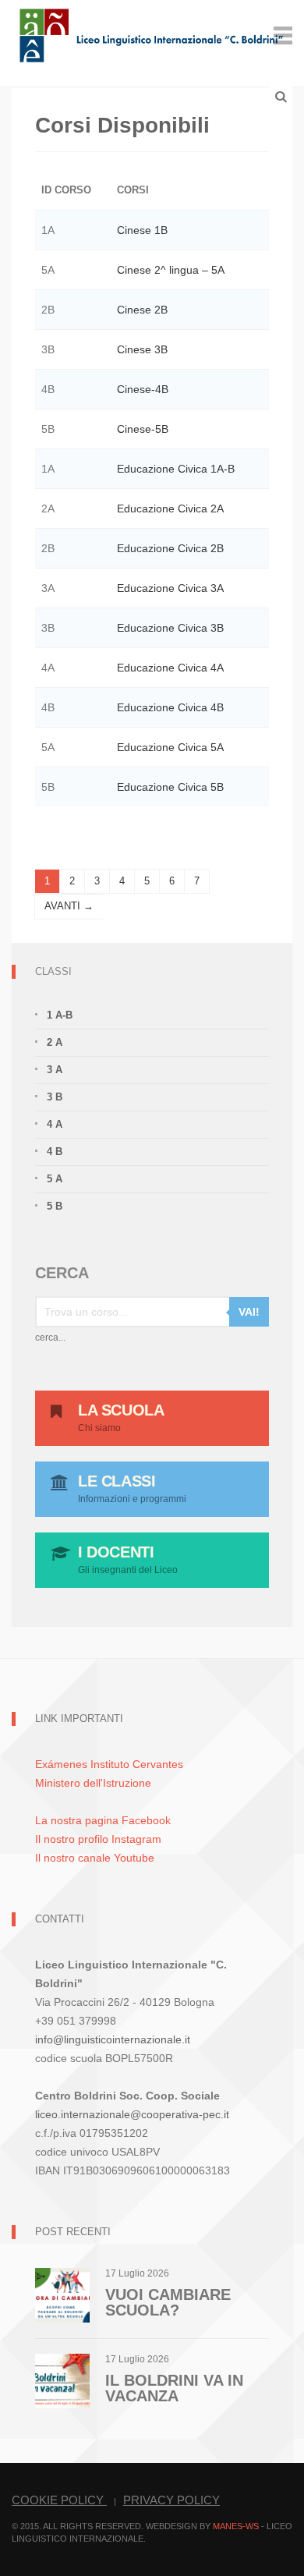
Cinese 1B (142, 230)
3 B (55, 1097)
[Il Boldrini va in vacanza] (62, 2380)
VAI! (249, 1312)
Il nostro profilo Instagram (98, 1839)
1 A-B (60, 1015)
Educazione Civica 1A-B (176, 469)
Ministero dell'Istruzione (93, 1783)
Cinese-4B (143, 389)
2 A (55, 1042)
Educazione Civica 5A (170, 747)
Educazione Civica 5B (170, 787)
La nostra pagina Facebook (103, 1820)
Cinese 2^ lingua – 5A (171, 270)
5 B (55, 1206)
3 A (55, 1070)
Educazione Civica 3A (170, 588)
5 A (55, 1179)
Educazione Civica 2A (170, 508)
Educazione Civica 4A (170, 668)
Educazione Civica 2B (170, 548)
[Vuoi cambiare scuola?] (62, 2294)
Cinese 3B (142, 349)
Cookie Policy (59, 2500)
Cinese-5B (143, 429)
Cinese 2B (142, 310)
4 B (55, 1152)
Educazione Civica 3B (170, 628)
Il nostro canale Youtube (95, 1858)
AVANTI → (69, 906)
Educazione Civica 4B (170, 707)
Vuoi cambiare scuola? (168, 2302)
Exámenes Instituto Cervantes (109, 1764)
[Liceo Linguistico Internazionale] (152, 34)
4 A (55, 1124)
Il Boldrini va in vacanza (174, 2388)
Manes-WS (236, 2526)
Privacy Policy (171, 2500)
